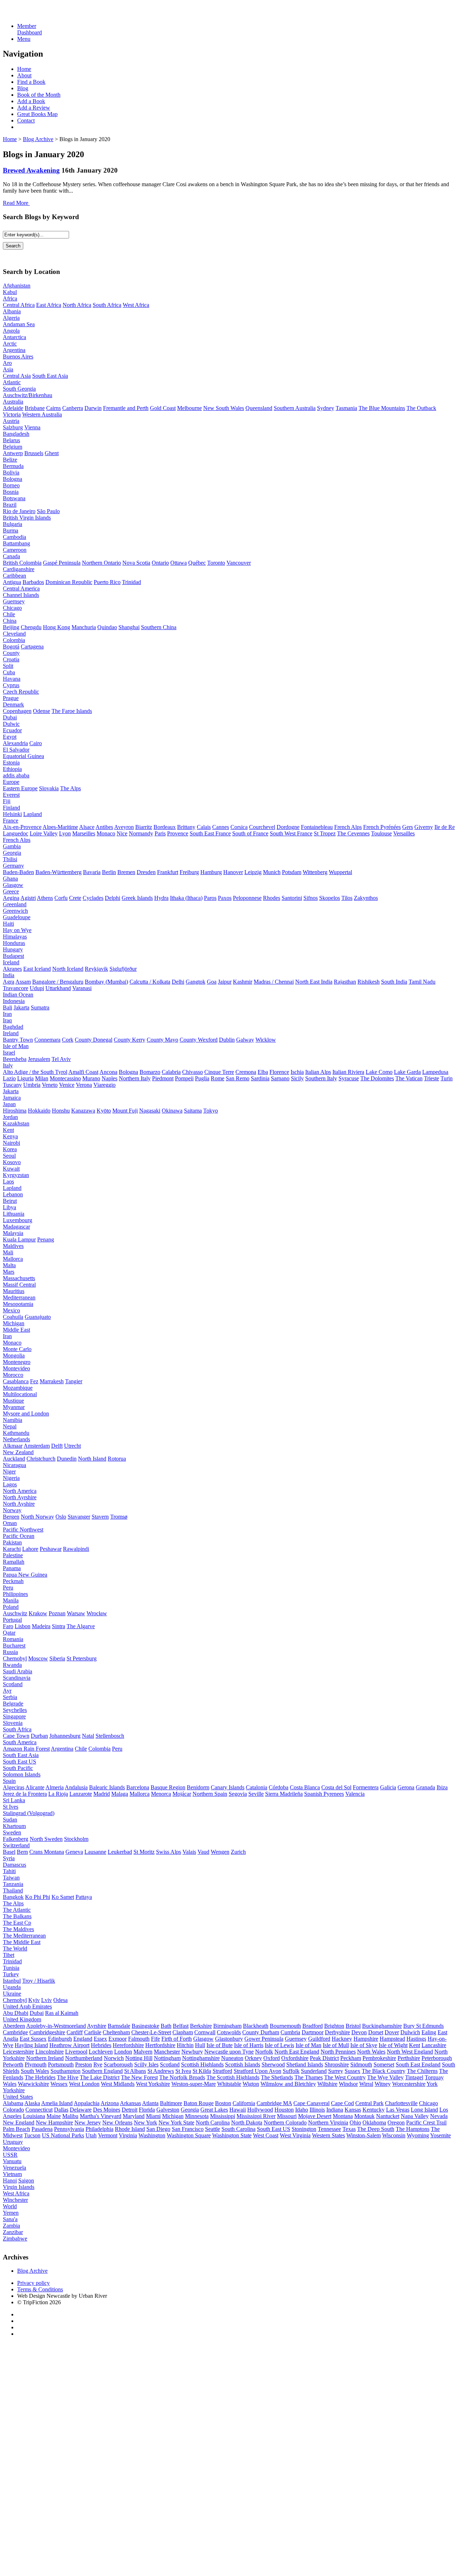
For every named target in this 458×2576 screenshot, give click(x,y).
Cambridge (15, 2032)
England (83, 2039)
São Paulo (48, 511)
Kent (8, 1130)
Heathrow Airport (69, 2045)
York (432, 2084)
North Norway (37, 1517)
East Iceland (37, 969)
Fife (155, 2039)
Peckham (351, 2058)
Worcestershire (409, 2084)
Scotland (13, 1684)
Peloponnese (247, 898)
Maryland (134, 2116)
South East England (418, 2064)
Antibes (104, 827)
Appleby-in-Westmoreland (56, 2026)
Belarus (11, 440)
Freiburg (189, 872)
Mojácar (182, 1794)
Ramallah (14, 1562)
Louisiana (34, 2116)
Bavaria (92, 872)
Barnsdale (119, 2026)
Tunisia (11, 1968)
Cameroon (15, 550)
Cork (68, 1040)
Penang (46, 1239)
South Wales (35, 2071)
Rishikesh (369, 982)
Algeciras (14, 1787)
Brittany (186, 827)
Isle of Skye (364, 2045)
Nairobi (11, 1143)
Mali (8, 1252)
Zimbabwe (15, 2239)
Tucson (32, 2135)
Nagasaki (150, 1111)
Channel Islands (21, 595)
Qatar (9, 1633)
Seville (256, 1794)
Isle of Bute (220, 2045)
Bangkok (13, 1897)
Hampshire (366, 2039)
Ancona (108, 1072)
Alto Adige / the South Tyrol (35, 1072)
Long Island (424, 2110)
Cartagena (32, 647)
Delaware (81, 2110)
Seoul (9, 1156)
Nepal (10, 1426)
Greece (11, 891)
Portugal (12, 1620)
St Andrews (161, 2071)
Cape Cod (342, 2103)
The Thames (309, 2077)
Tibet (9, 1955)
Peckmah (13, 1581)
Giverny (424, 827)
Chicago (12, 608)
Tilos (347, 898)
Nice (122, 833)
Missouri (287, 2116)
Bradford (313, 2026)
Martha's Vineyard (101, 2116)
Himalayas (15, 937)
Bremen (126, 872)
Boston (223, 2103)
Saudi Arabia (18, 1671)
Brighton (334, 2026)
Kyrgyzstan (16, 1175)
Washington (152, 2135)
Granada (425, 1787)
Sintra (59, 1626)
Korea (10, 1149)
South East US (20, 1762)
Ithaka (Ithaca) (186, 898)
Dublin (227, 1040)
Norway (12, 1510)
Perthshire (409, 2058)
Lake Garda (407, 1072)
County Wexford (199, 1040)
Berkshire (201, 2026)
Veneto (50, 1085)
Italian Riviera (348, 1072)
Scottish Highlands (202, 2064)
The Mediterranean (24, 1936)
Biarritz (144, 827)
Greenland (15, 904)
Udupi (37, 988)
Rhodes (272, 898)
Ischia (297, 1072)
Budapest (13, 956)
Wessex (59, 2084)
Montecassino (65, 1078)
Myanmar (14, 1407)
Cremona (246, 1072)
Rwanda (12, 1665)
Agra (9, 982)
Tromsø (119, 1517)
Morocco (13, 1375)
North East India (314, 982)
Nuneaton (232, 2058)
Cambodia (14, 537)
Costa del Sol (336, 1787)
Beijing (11, 627)
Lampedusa (435, 1072)
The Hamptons (413, 2129)
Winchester (15, 2200)
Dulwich (410, 2032)
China (10, 621)
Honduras (14, 943)
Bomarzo (150, 1072)
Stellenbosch (110, 1736)
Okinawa (172, 1111)
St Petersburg (82, 1658)
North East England (297, 2052)
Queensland (259, 408)
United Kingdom (22, 2019)
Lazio (9, 1078)
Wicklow (266, 1040)
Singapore (14, 1716)
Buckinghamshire (382, 2026)
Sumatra (40, 1007)
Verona (84, 1085)
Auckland (14, 1459)
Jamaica (12, 1098)
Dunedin (67, 1459)
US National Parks (63, 2135)
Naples (109, 1078)
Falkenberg (16, 1839)
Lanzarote (81, 1794)
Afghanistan (17, 286)
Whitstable (229, 2084)
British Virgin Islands (27, 518)
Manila (11, 1600)
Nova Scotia (136, 563)
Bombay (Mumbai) (106, 982)
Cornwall (205, 2032)
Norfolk (264, 2052)
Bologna (13, 479)
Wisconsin (394, 2135)
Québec (197, 563)
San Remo (238, 1078)
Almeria (55, 1787)
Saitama (193, 1111)
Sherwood (273, 2064)
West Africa (136, 305)
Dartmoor (313, 2032)
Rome (218, 1078)
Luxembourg (18, 1220)
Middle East (16, 1330)
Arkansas (130, 2103)
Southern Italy (321, 1078)
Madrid (102, 1794)
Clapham (183, 2032)
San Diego (158, 2129)
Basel (9, 1852)
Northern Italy (135, 1078)
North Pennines (338, 2052)
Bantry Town (18, 1040)
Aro (7, 363)
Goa (212, 982)
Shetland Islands (305, 2064)
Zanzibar (13, 2232)
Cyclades (93, 898)
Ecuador (12, 730)
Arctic (10, 344)
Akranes (12, 969)
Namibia (13, 1420)
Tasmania (346, 408)
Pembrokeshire (379, 2058)
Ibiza (442, 1787)
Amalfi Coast (83, 1072)
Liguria (25, 1078)
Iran (7, 1014)
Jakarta (21, 1007)
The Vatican (409, 1078)
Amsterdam (37, 1446)
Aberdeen (14, 2026)
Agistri (28, 898)
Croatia (11, 659)
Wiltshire (327, 2084)
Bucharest (14, 1646)
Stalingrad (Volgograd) (29, 1813)
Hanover (233, 872)
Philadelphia (99, 2129)
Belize (10, 460)
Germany (13, 866)
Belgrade (13, 1704)
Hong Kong (57, 627)
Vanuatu (12, 2161)
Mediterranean (19, 1297)
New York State (176, 2122)
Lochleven (101, 2052)
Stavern (100, 1517)
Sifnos (311, 898)
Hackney (342, 2039)
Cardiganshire (19, 569)
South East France (210, 833)
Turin (447, 1078)
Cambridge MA (274, 2103)
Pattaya (84, 1897)
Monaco (106, 833)
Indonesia (14, 1001)
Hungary (13, 949)
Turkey (11, 1974)
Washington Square (189, 2135)
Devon (359, 2032)
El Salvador (16, 750)
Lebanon (13, 1194)
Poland (11, 1607)
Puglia (202, 1078)
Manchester (167, 2052)
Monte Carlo (17, 1349)
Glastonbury (229, 2039)
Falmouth (139, 2039)
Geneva (74, 1852)
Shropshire (337, 2064)
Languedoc (16, 833)
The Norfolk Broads (182, 2077)
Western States (328, 2135)
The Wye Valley (385, 2077)
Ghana (10, 879)
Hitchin (185, 2045)
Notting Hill (139, 2058)
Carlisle (93, 2032)
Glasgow (13, 885)
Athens (45, 898)
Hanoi (10, 2181)
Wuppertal (340, 872)
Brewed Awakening (31, 170)
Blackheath (256, 2026)
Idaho (302, 2110)
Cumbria (290, 2032)
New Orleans (117, 2122)
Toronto (216, 563)
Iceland (11, 962)
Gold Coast (163, 408)
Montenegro (17, 1362)
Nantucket (388, 2116)
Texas (349, 2129)
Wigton (251, 2084)
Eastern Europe (20, 788)
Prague (11, 698)
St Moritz (144, 1852)
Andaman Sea (19, 324)
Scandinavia (17, 1678)
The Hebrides (40, 2077)
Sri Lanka (14, 1800)
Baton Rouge (199, 2103)
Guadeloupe (17, 917)
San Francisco (188, 2129)
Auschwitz (15, 1613)
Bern (22, 1852)
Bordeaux (165, 827)
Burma (11, 530)
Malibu (70, 2116)
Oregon (396, 2122)
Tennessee (329, 2129)
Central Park (369, 2103)
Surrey (336, 2071)
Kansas (353, 2110)
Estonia (11, 763)
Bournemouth (285, 2026)
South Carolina (238, 2129)
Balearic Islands (107, 1787)
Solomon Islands (22, 1774)
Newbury (192, 2052)
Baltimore (171, 2103)
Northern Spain (210, 1794)
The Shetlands (277, 2077)
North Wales (371, 2052)
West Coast (266, 2135)
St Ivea (183, 2071)
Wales (10, 2084)
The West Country (345, 2077)
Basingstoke (145, 2026)
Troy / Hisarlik (39, 1981)
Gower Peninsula (264, 2039)
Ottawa (179, 563)
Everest (11, 795)
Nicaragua (14, 1465)
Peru (8, 1588)
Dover (392, 2032)
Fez (34, 1381)
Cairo (36, 743)
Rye (98, 2064)
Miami (153, 2116)
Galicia (388, 1787)
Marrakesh (52, 1381)
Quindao (107, 627)
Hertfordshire (160, 2045)
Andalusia (76, 1787)
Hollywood (260, 2110)
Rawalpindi (76, 1549)
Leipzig (253, 872)
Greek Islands (137, 898)
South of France (250, 833)
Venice (67, 1085)
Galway (245, 1040)
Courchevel (262, 827)
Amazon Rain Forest (26, 1749)
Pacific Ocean (19, 1536)
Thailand (13, 1890)
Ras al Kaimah (62, 2013)
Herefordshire (128, 2045)
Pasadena (42, 2129)
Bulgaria (13, 524)
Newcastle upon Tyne (229, 2052)
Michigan (14, 1323)
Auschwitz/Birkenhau (28, 395)
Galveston (168, 2110)
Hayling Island (31, 2045)
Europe (11, 782)
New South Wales (224, 408)
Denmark (13, 705)
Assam (23, 982)
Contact (26, 120)
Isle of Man (16, 1046)
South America (20, 1742)
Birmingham (227, 2026)
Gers (408, 827)
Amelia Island (57, 2103)
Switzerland (16, 1845)
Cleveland (14, 634)
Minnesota (197, 2116)
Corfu (61, 898)
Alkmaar (13, 1446)
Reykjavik (96, 969)
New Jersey (88, 2122)
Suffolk (291, 2071)
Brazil (10, 505)
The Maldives (18, 1929)
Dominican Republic (69, 582)
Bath (166, 2026)
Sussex (352, 2071)
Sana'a (10, 2219)
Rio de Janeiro (19, 511)
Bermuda (13, 466)
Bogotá (11, 647)
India (9, 975)
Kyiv (34, 2000)
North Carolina (213, 2122)
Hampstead (392, 2039)
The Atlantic (17, 1910)
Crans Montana (47, 1852)
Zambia (11, 2226)
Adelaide (13, 408)
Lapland (33, 814)
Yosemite (440, 2135)
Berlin (109, 872)
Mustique (13, 1401)
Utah (91, 2135)
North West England (410, 2052)
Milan (42, 1078)
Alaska (32, 2103)
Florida (147, 2110)
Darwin (93, 408)
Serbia (10, 1697)
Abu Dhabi (16, 2013)
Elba (263, 1072)
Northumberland (84, 2058)
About (24, 75)
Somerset (384, 2064)
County (11, 653)
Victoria (12, 414)
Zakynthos (366, 898)
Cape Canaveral (311, 2103)
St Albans (135, 2071)
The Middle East (22, 1942)
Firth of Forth (177, 2039)
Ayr (7, 1691)
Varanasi (82, 988)
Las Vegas (398, 2110)
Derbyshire (337, 2032)
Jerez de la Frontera (25, 1794)
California (244, 2103)
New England (19, 2122)
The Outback (421, 408)
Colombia (14, 640)
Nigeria (11, 1478)
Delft (57, 1446)
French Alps (348, 827)
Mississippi (223, 2116)
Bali (8, 1007)
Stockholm (76, 1839)
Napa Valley (415, 2116)
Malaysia (13, 1233)
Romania (13, 1639)
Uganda (12, 1987)
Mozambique (18, 1388)
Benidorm (198, 1787)
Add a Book (31, 101)
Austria (11, 421)
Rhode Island (130, 2129)
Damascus (14, 1865)
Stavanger (79, 1517)
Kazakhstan (16, 1123)
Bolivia (11, 472)
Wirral (366, 2084)
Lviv (47, 2000)
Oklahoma (374, 2122)
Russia (10, 1652)
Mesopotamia (18, 1304)
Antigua (12, 582)
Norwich (114, 2058)
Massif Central (19, 1285)
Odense (42, 711)
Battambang (16, 543)
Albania (12, 311)
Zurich (238, 1852)
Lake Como (379, 1072)
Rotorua (117, 1459)
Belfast (181, 2026)
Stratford (222, 2071)
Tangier (74, 1381)
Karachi (12, 1549)
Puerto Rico (107, 582)
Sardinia (260, 1078)
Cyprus (11, 685)
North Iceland (68, 969)
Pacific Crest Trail (426, 2122)
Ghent (52, 453)
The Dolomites (377, 1078)
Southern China (159, 627)
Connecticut (39, 2110)
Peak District (324, 2058)
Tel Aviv (61, 1059)
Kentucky (374, 2110)
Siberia (57, 1658)
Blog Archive (38, 139)
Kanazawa (83, 1111)
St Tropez (325, 833)
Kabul (10, 292)
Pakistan (12, 1542)
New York (145, 2122)
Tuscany (12, 1085)
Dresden (146, 872)
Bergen (11, 1517)
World (10, 2206)
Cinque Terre (219, 1072)
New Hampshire (54, 2122)
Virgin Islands (19, 2187)
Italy (8, 1065)
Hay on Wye (17, 930)
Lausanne (95, 1852)
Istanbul (12, 1981)
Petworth (13, 2064)
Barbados (33, 582)
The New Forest (139, 2077)
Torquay (434, 2077)
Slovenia (13, 1723)
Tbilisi (10, 859)
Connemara (47, 1040)
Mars (9, 1272)
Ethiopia (12, 769)
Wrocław (97, 1613)
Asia (8, 369)
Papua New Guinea (25, 1575)
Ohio (355, 2122)
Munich (272, 872)
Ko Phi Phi (38, 1897)
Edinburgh (60, 2039)
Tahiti (9, 1871)
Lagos (10, 1484)
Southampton (65, 2071)
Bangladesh (16, 434)
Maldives (13, 1246)
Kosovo (12, 1162)
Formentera (366, 1787)
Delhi (178, 982)
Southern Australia (295, 408)
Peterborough (437, 2058)
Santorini (292, 898)
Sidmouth (361, 2064)
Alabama (13, 2103)
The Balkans (17, 1916)
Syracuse (349, 1078)
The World (15, 1948)
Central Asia (17, 376)
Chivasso (193, 1072)
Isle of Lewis (279, 2045)
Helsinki (12, 814)
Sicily (297, 1078)
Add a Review (34, 108)
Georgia (12, 853)
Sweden (12, 1832)
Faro (8, 1626)
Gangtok (196, 982)
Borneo (11, 485)
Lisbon (23, 1626)
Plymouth (36, 2064)
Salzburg (13, 427)
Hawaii (238, 2110)
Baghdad (13, 1027)
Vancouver (239, 563)
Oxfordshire (295, 2058)
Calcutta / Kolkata (150, 982)
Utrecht (72, 1446)
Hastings (416, 2039)
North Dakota (247, 2122)
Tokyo (211, 1111)
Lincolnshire (50, 2052)
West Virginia (295, 2135)
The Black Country (384, 2071)
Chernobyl (15, 1658)
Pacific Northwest (23, 1530)
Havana (12, 679)
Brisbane (35, 408)
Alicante (35, 1787)
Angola (11, 331)
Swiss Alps (169, 1852)
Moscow (38, 1658)
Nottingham (167, 2058)
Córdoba (279, 1787)
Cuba (9, 672)
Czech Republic (21, 692)
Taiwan (11, 1878)
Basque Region (168, 1787)
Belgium (13, 447)
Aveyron (124, 827)
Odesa (60, 2000)
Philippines (15, 1594)
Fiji (7, 801)
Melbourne (189, 408)
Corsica (239, 827)
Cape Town (16, 1736)
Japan (9, 1104)
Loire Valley (44, 833)
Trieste (432, 1078)
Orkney (253, 2058)
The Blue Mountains (382, 408)
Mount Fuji (125, 1111)
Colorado (13, 2110)
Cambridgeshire (47, 2032)
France (11, 821)
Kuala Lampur (19, 1239)
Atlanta (150, 2103)
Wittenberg (315, 872)
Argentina (14, 350)
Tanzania (13, 1884)
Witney (383, 2084)
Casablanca (16, 1381)
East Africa (49, 305)
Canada (11, 556)
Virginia (128, 2135)
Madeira (41, 1626)
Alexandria (15, 743)
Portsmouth (61, 2064)
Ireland (11, 1033)
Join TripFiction (261, 2509)
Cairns (53, 408)
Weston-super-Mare (194, 2084)
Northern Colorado (285, 2122)
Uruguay (13, 2142)
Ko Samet (63, 1897)
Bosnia (11, 492)
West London (84, 2084)
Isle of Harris (249, 2045)
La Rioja (58, 1794)
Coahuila (13, 1317)
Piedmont (163, 1078)
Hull (200, 2045)
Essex (100, 2039)
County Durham (261, 2032)
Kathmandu (16, 1433)
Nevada (439, 2116)
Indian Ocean (18, 995)
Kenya (10, 1136)
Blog (23, 88)
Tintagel (414, 2077)
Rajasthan (345, 982)
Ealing (429, 2032)
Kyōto (104, 1111)
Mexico (11, 1310)
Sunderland (314, 2071)
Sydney (326, 408)
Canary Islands (228, 1787)
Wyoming (418, 2135)
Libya (9, 1207)
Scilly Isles (146, 2064)
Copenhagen (17, 711)
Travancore (16, 988)
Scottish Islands (243, 2064)
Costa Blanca (305, 1787)
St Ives (11, 1807)
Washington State (232, 2135)
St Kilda (202, 2071)
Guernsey (14, 601)
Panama (12, 1568)
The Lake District (100, 2077)
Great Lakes (214, 2110)
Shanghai (129, 627)
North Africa (77, 305)
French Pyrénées (382, 827)
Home (24, 69)
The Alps (70, 788)
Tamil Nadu (422, 982)
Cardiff (75, 2032)
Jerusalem (39, 1059)
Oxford (272, 2058)
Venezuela (14, 2168)
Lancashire (434, 2045)
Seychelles (15, 1710)
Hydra (161, 898)
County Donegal (94, 1040)
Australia (13, 402)
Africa (10, 298)
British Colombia (22, 563)
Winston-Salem (364, 2135)
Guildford (319, 2039)
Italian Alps (318, 1072)
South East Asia (50, 376)
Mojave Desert (315, 2116)
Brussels (34, 453)
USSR (10, 2155)
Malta (9, 1265)
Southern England (102, 2071)
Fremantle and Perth (126, 408)
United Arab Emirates (27, 2006)
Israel (9, 1053)
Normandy (141, 833)
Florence (279, 1072)
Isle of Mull (336, 2045)
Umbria (32, 1085)
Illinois (317, 2110)
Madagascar (16, 1227)
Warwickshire (33, 2084)
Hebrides (101, 2045)
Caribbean (14, 576)
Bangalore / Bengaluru (58, 982)
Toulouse (381, 833)
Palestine (13, 1555)
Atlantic (12, 382)
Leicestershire (18, 2052)
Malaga (120, 1794)
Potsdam (292, 872)
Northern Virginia (328, 2122)
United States (18, 2097)
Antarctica (14, 337)
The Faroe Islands (72, 711)
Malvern (143, 2052)
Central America (21, 588)
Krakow (38, 1613)
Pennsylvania (69, 2129)
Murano (91, 1078)
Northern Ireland (45, 2058)
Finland (11, 808)
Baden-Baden (18, 872)
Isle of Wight (393, 2045)
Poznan (57, 1613)
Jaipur (225, 982)
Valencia (355, 1794)
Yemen (11, 2213)
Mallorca (13, 1259)
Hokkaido (39, 1111)
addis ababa (16, 775)
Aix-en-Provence (22, 827)
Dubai (10, 717)
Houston (284, 2110)
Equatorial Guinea (23, 756)
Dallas (61, 2110)
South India (394, 982)
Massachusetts (19, 1278)
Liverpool (76, 2052)
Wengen (220, 1852)
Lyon (65, 833)
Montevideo (16, 1368)
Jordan (10, 1117)
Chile (9, 614)
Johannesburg (65, 1736)
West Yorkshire (153, 2084)
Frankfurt (168, 872)
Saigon (26, 2181)
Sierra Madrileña (284, 1794)
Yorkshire (14, 2090)
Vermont (108, 2135)
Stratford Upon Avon (257, 2071)
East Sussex (33, 2039)
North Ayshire (19, 1504)
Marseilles (84, 833)
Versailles (404, 833)
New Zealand (18, 1452)
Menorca (161, 1794)
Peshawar (51, 1549)
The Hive (68, 2077)
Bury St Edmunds (423, 2026)
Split (8, 666)
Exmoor (118, 2039)
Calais (204, 827)
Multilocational (20, 1394)
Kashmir (243, 982)
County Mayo (162, 1040)
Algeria (11, 318)
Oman (10, 1523)
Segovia (238, 1794)
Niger (9, 1472)
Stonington (304, 2129)
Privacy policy (33, 2283)
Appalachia (87, 2103)
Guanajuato (38, 1317)
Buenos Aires (18, 356)
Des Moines (107, 2110)
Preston (84, 2064)
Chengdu (31, 627)
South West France (291, 833)
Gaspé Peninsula (62, 563)
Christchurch (41, 1459)
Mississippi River (256, 2116)
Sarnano (280, 1078)
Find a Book (31, 82)
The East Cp (17, 1923)
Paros (210, 898)
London (123, 2052)
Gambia (12, 846)
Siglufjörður (123, 969)
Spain (9, 1781)
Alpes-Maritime (60, 827)
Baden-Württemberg (59, 872)
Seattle (213, 2129)
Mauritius (14, 1291)
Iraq (7, 1020)
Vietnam (12, 2174)
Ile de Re (445, 827)
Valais (189, 1852)
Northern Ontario (101, 563)
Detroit (130, 2110)
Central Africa (19, 305)
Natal (88, 1736)
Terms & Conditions (40, 2289)
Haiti (8, 924)
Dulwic (11, 724)
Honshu (61, 1111)
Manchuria (84, 627)
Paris (160, 833)
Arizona (110, 2103)
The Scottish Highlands (233, 2077)
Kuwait (11, 1169)
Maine (54, 2116)
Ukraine (12, 1994)
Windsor (348, 2084)
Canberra (73, 408)
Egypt (10, 737)
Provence (178, 833)
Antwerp (13, 453)
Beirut (10, 1201)
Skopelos (330, 898)
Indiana (335, 2110)
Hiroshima (15, 1111)
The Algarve (81, 1626)
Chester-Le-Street (151, 2032)
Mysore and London (26, 1414)
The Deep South (376, 2129)
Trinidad (131, 582)
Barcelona (138, 1787)
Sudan (10, 1820)
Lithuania (14, 1214)
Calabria (171, 1072)
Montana (343, 2116)
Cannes (221, 827)
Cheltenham (116, 2032)
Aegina (11, 898)
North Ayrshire (20, 1497)
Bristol (353, 2026)
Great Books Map (37, 114)
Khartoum (14, 1826)
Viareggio (104, 1085)
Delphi (113, 898)
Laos (8, 1181)
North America (20, 1491)
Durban (39, 1736)
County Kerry (130, 1040)
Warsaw (76, 1613)
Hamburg (211, 872)
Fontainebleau (317, 827)
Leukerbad (120, 1852)
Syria (9, 1858)
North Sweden (46, 1839)
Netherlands (16, 1439)
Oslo (61, 1517)
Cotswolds (229, 2032)
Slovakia (49, 788)
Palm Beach (16, 2129)
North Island (92, 1459)
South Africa (107, 305)
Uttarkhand (58, 988)
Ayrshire (97, 2026)
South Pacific (18, 1768)
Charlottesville (401, 2103)
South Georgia (19, 389)
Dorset (376, 2032)
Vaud (203, 1852)
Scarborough (118, 2064)
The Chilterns (422, 2071)
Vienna (32, 427)
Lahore (30, 1549)
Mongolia (14, 1355)
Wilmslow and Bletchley (288, 2084)
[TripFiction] (37, 14)
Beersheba (15, 1059)
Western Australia (42, 414)
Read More (16, 203)
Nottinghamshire (201, 2058)
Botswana (14, 498)
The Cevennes (353, 833)
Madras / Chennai (274, 982)
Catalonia (257, 1787)
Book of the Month (39, 95)
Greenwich (15, 911)
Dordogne (288, 827)
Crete (75, 898)
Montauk (364, 2116)
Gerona (406, 1787)
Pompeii (184, 1078)
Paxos (225, 898)
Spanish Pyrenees (324, 1794)
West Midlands (118, 2084)
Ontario (160, 563)
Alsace (87, 827)
